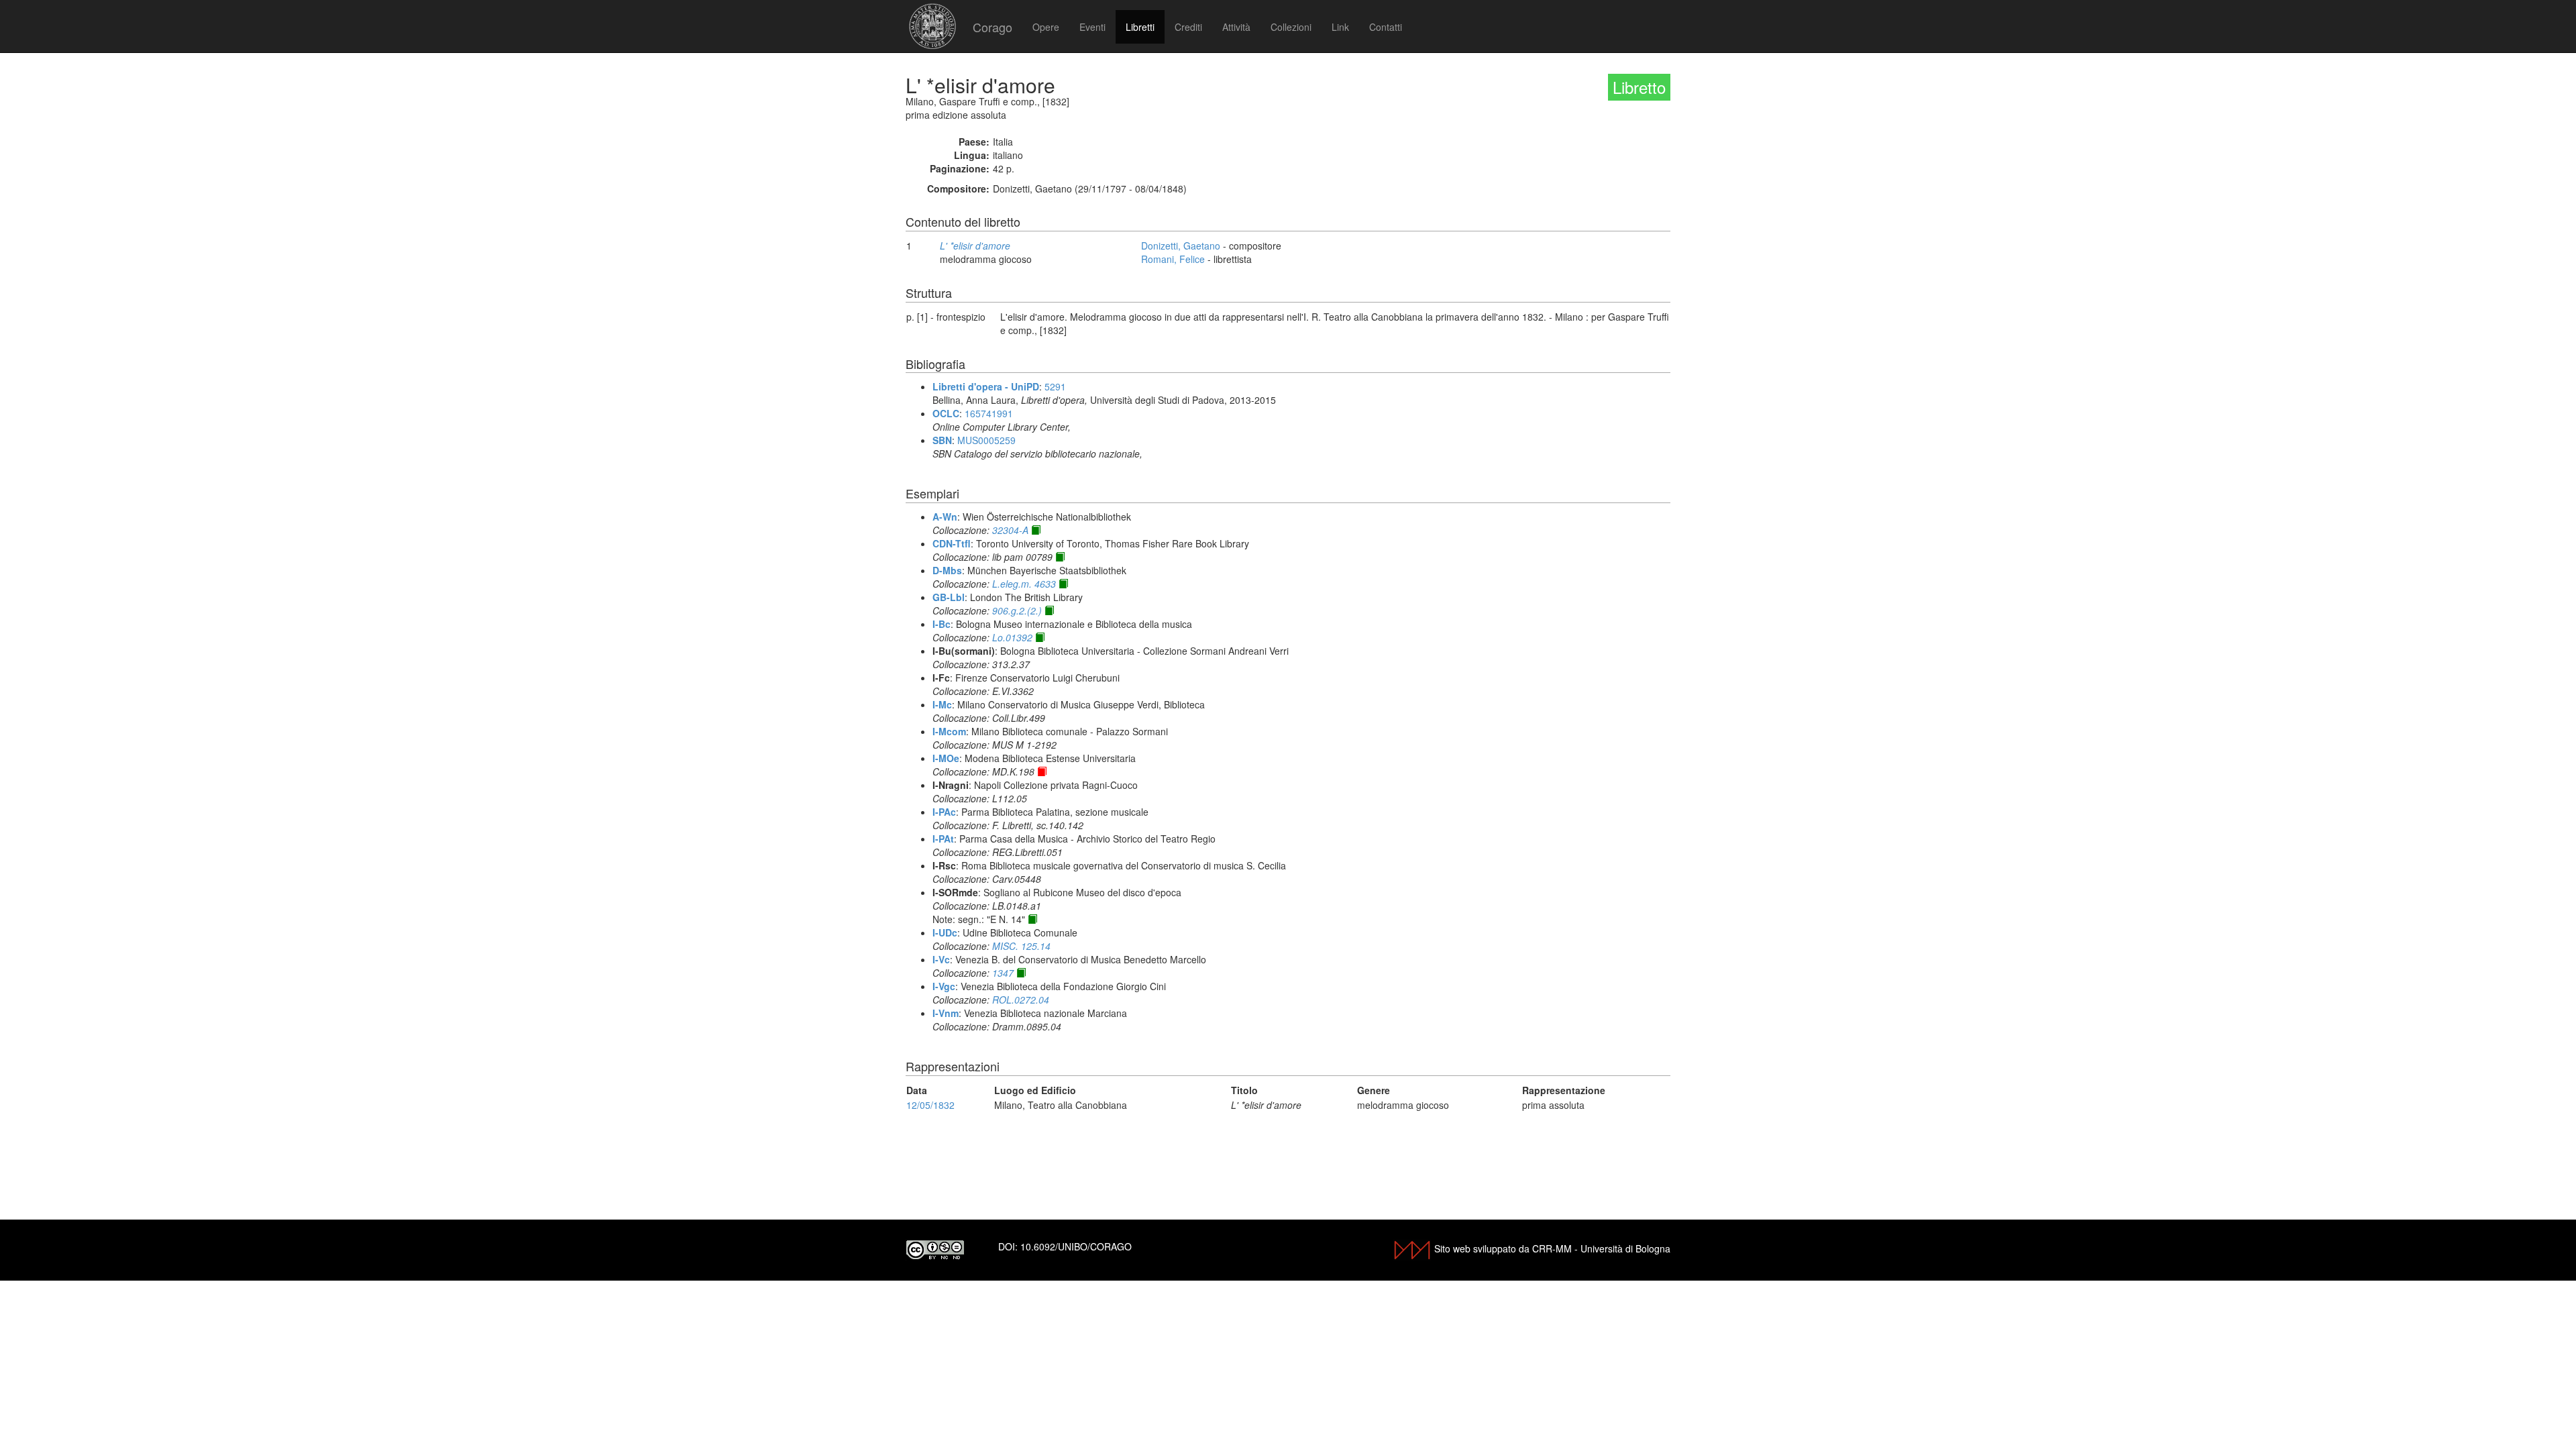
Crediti (1188, 27)
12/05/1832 (930, 1105)
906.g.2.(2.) (1017, 610)
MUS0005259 (986, 440)
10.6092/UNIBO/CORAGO (1076, 1246)
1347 (1003, 973)
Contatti (1386, 27)
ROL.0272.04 (1021, 1000)
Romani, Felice (1173, 259)
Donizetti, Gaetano (1181, 246)
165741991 (989, 413)
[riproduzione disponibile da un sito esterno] (1036, 530)
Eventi (1092, 27)
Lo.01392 (1012, 637)
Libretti (1140, 27)
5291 (1055, 386)
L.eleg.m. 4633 (1024, 584)
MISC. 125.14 (1021, 946)
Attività (1236, 27)
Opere (1046, 27)
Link (1340, 27)
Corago (992, 27)
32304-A (1010, 530)
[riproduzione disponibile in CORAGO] (1042, 771)
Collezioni (1291, 27)
